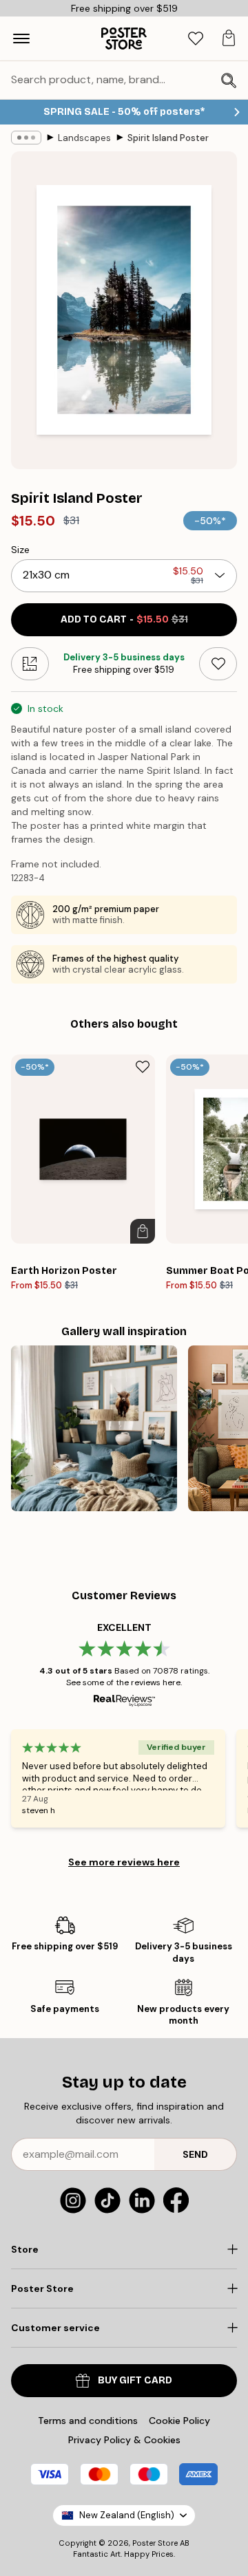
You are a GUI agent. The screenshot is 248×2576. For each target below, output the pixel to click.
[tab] (196, 39)
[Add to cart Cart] (143, 1231)
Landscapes (84, 138)
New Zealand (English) (127, 2515)
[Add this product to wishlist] (218, 664)
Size (20, 550)
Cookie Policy (179, 2421)
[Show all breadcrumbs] (26, 138)
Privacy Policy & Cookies (124, 2440)
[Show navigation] (21, 39)
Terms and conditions (88, 2421)
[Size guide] (30, 664)
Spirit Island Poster (168, 138)
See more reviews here (124, 1862)
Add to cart (124, 619)
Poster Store (155, 2543)
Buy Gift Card (135, 2380)
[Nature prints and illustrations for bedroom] (94, 1428)
